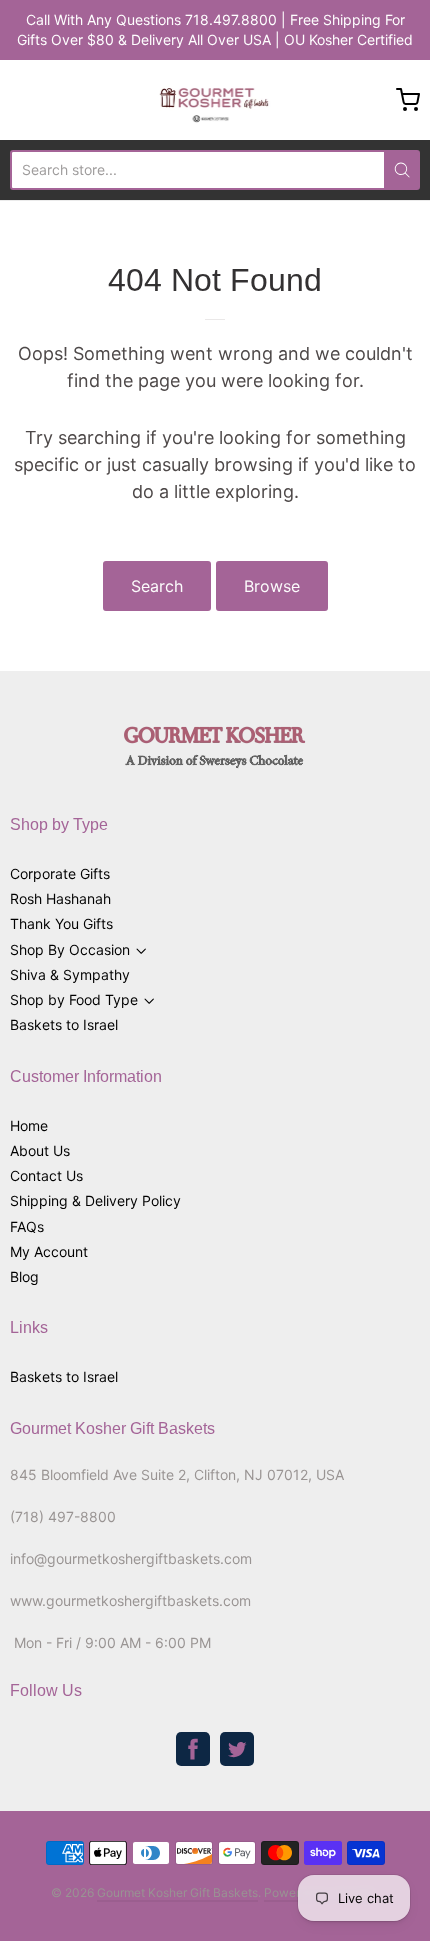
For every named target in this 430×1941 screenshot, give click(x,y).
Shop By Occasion (70, 949)
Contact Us (46, 1175)
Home (29, 1125)
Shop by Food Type (74, 999)
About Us (40, 1150)
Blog (24, 1276)
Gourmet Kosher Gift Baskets (177, 1892)
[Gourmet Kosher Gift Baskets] (215, 100)
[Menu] (51, 100)
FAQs (27, 1226)
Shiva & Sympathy (70, 974)
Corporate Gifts (60, 873)
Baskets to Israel (64, 1024)
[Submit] (402, 170)
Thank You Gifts (61, 923)
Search (157, 586)
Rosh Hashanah (60, 898)
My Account (49, 1251)
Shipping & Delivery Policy (95, 1200)
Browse (272, 586)
